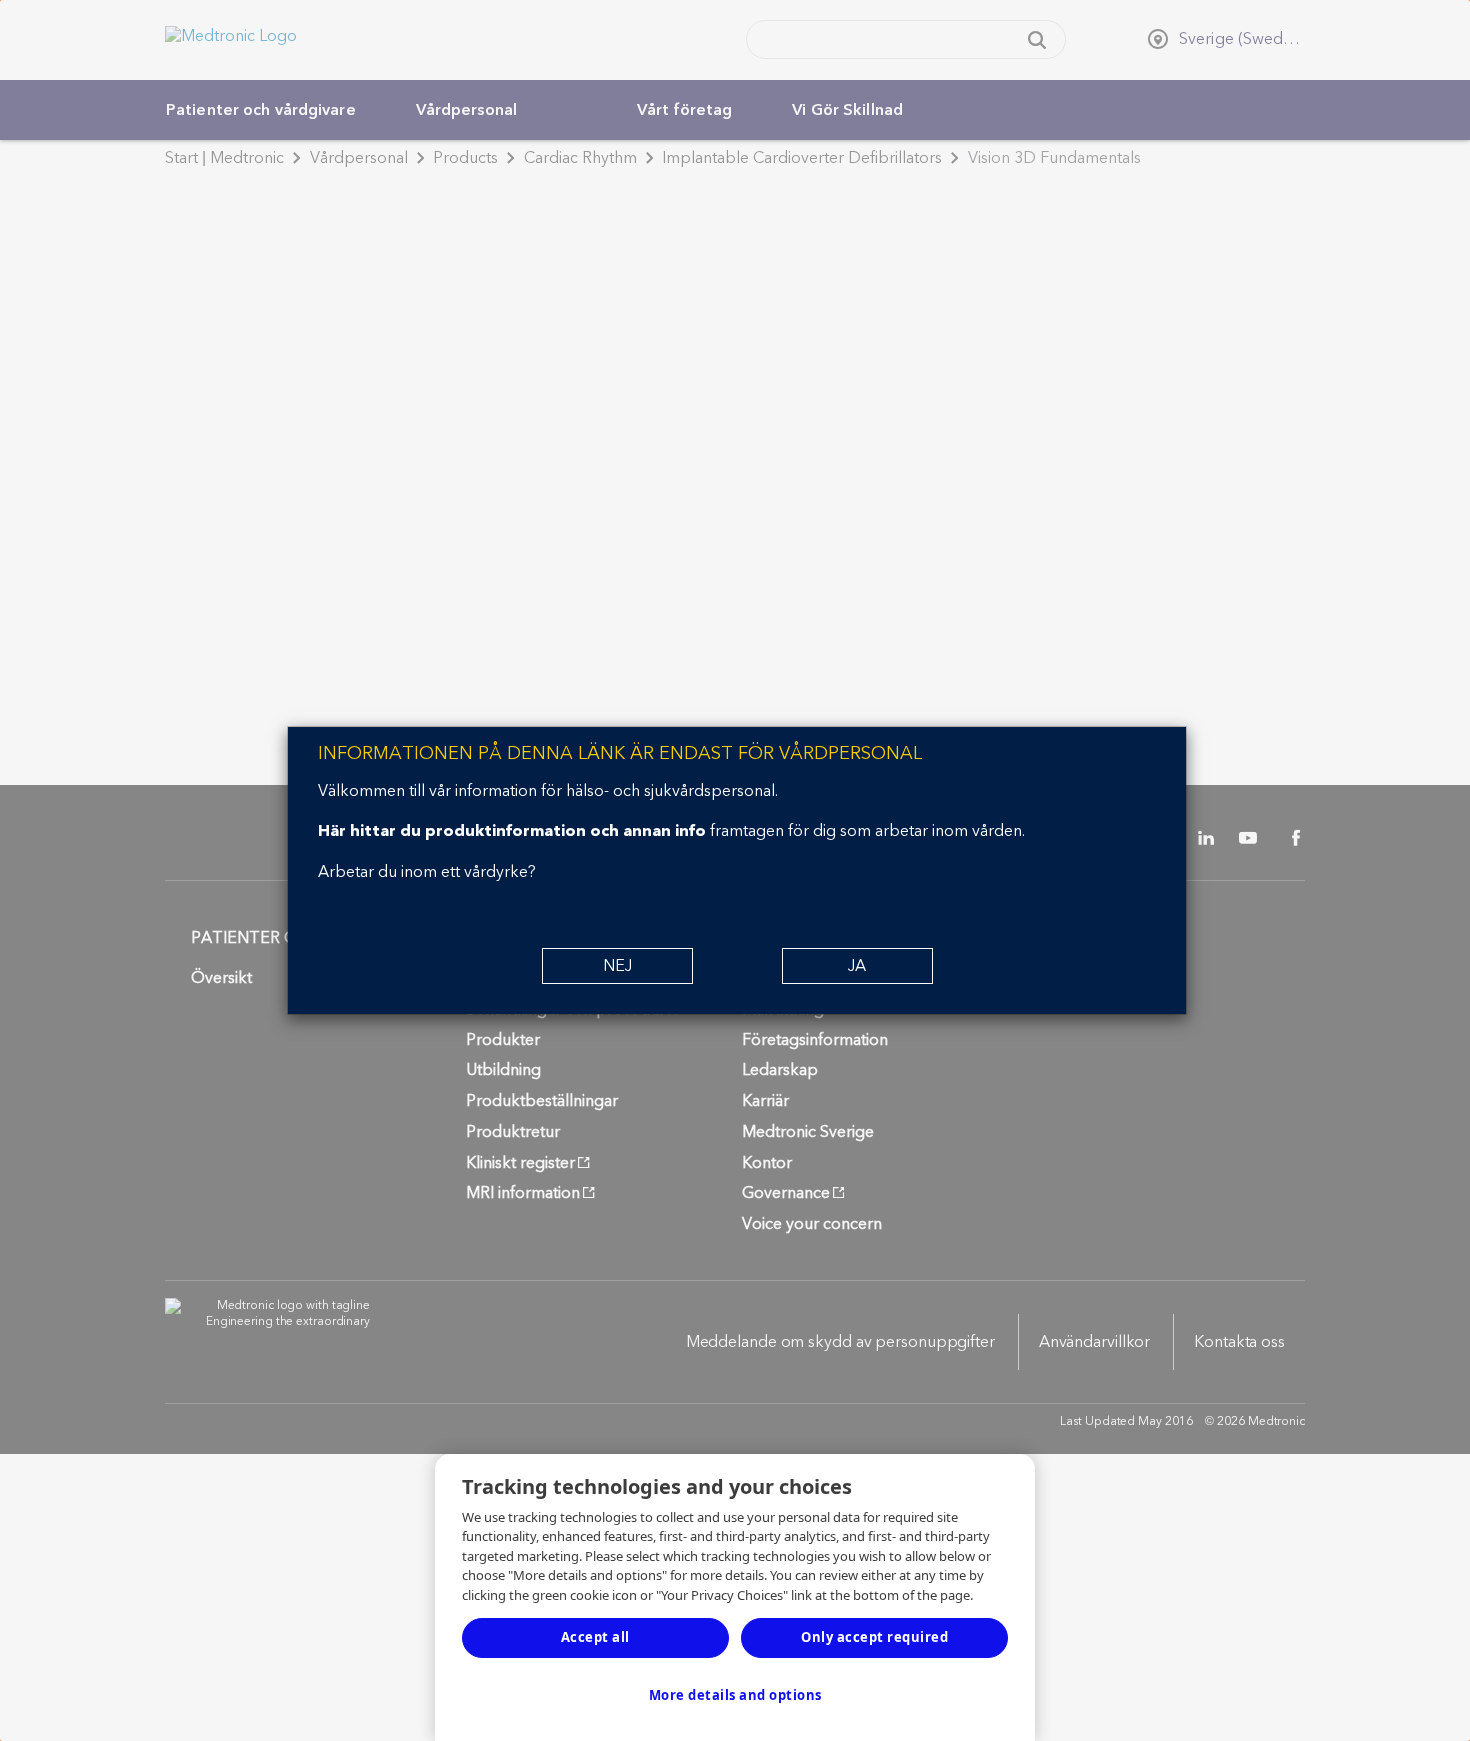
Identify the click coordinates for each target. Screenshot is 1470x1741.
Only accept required (874, 1637)
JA (857, 966)
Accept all (595, 1637)
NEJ (617, 966)
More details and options (735, 1695)
